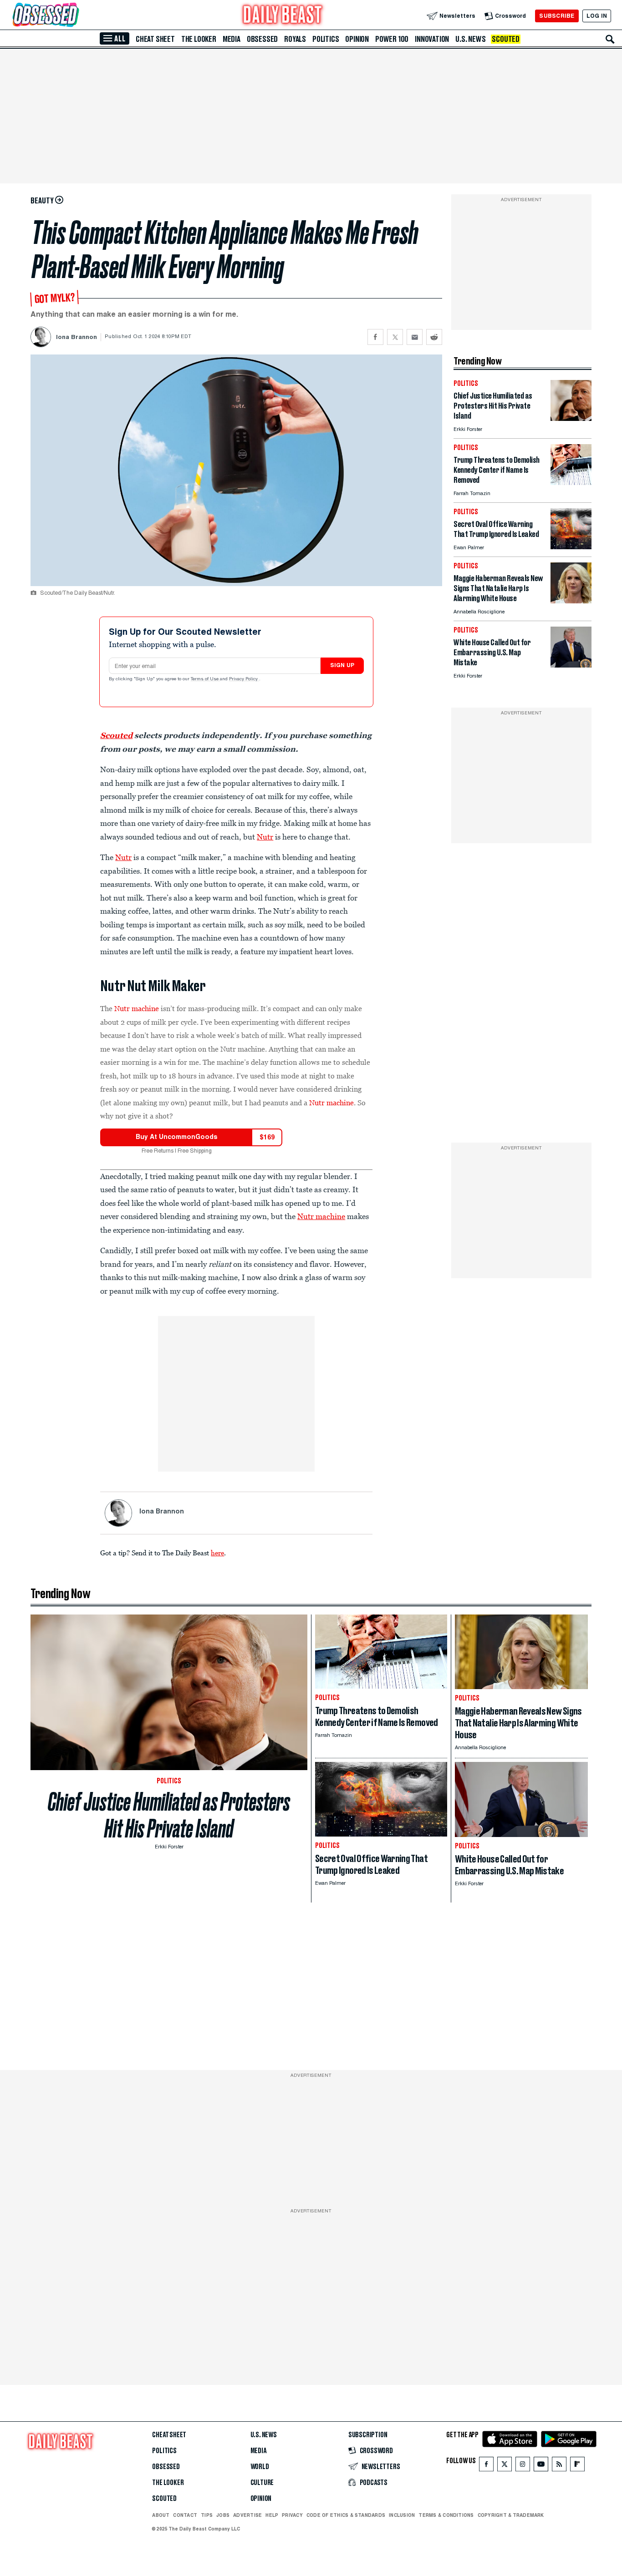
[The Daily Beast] (283, 16)
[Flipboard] (577, 2466)
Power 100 (392, 39)
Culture (262, 2483)
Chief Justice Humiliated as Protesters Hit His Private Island (169, 1815)
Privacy (292, 2515)
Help (272, 2515)
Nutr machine (137, 1008)
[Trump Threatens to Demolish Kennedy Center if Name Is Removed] (571, 483)
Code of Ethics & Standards (346, 2515)
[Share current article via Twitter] (395, 337)
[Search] (610, 39)
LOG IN (597, 16)
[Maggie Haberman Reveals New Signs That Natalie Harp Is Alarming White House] (571, 601)
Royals (295, 39)
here (217, 1553)
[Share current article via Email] (415, 337)
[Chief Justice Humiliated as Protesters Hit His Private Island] (571, 418)
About (161, 2515)
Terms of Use (205, 679)
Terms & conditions (446, 2515)
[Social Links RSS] (559, 2466)
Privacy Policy (244, 679)
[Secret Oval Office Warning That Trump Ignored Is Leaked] (571, 547)
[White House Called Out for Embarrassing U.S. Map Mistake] (571, 665)
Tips (207, 2515)
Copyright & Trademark (511, 2515)
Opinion (357, 39)
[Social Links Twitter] (505, 2466)
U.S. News (470, 39)
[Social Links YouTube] (541, 2466)
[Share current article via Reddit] (434, 337)
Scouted (506, 39)
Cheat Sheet (155, 39)
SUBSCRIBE (557, 16)
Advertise (247, 2515)
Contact (185, 2515)
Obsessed (262, 39)
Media (232, 39)
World (260, 2467)
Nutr (265, 837)
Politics (326, 39)
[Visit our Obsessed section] (75, 16)
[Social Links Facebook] (486, 2466)
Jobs (223, 2515)
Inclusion (402, 2515)
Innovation (432, 39)
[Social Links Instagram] (523, 2466)
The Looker (199, 39)
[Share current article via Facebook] (375, 337)
